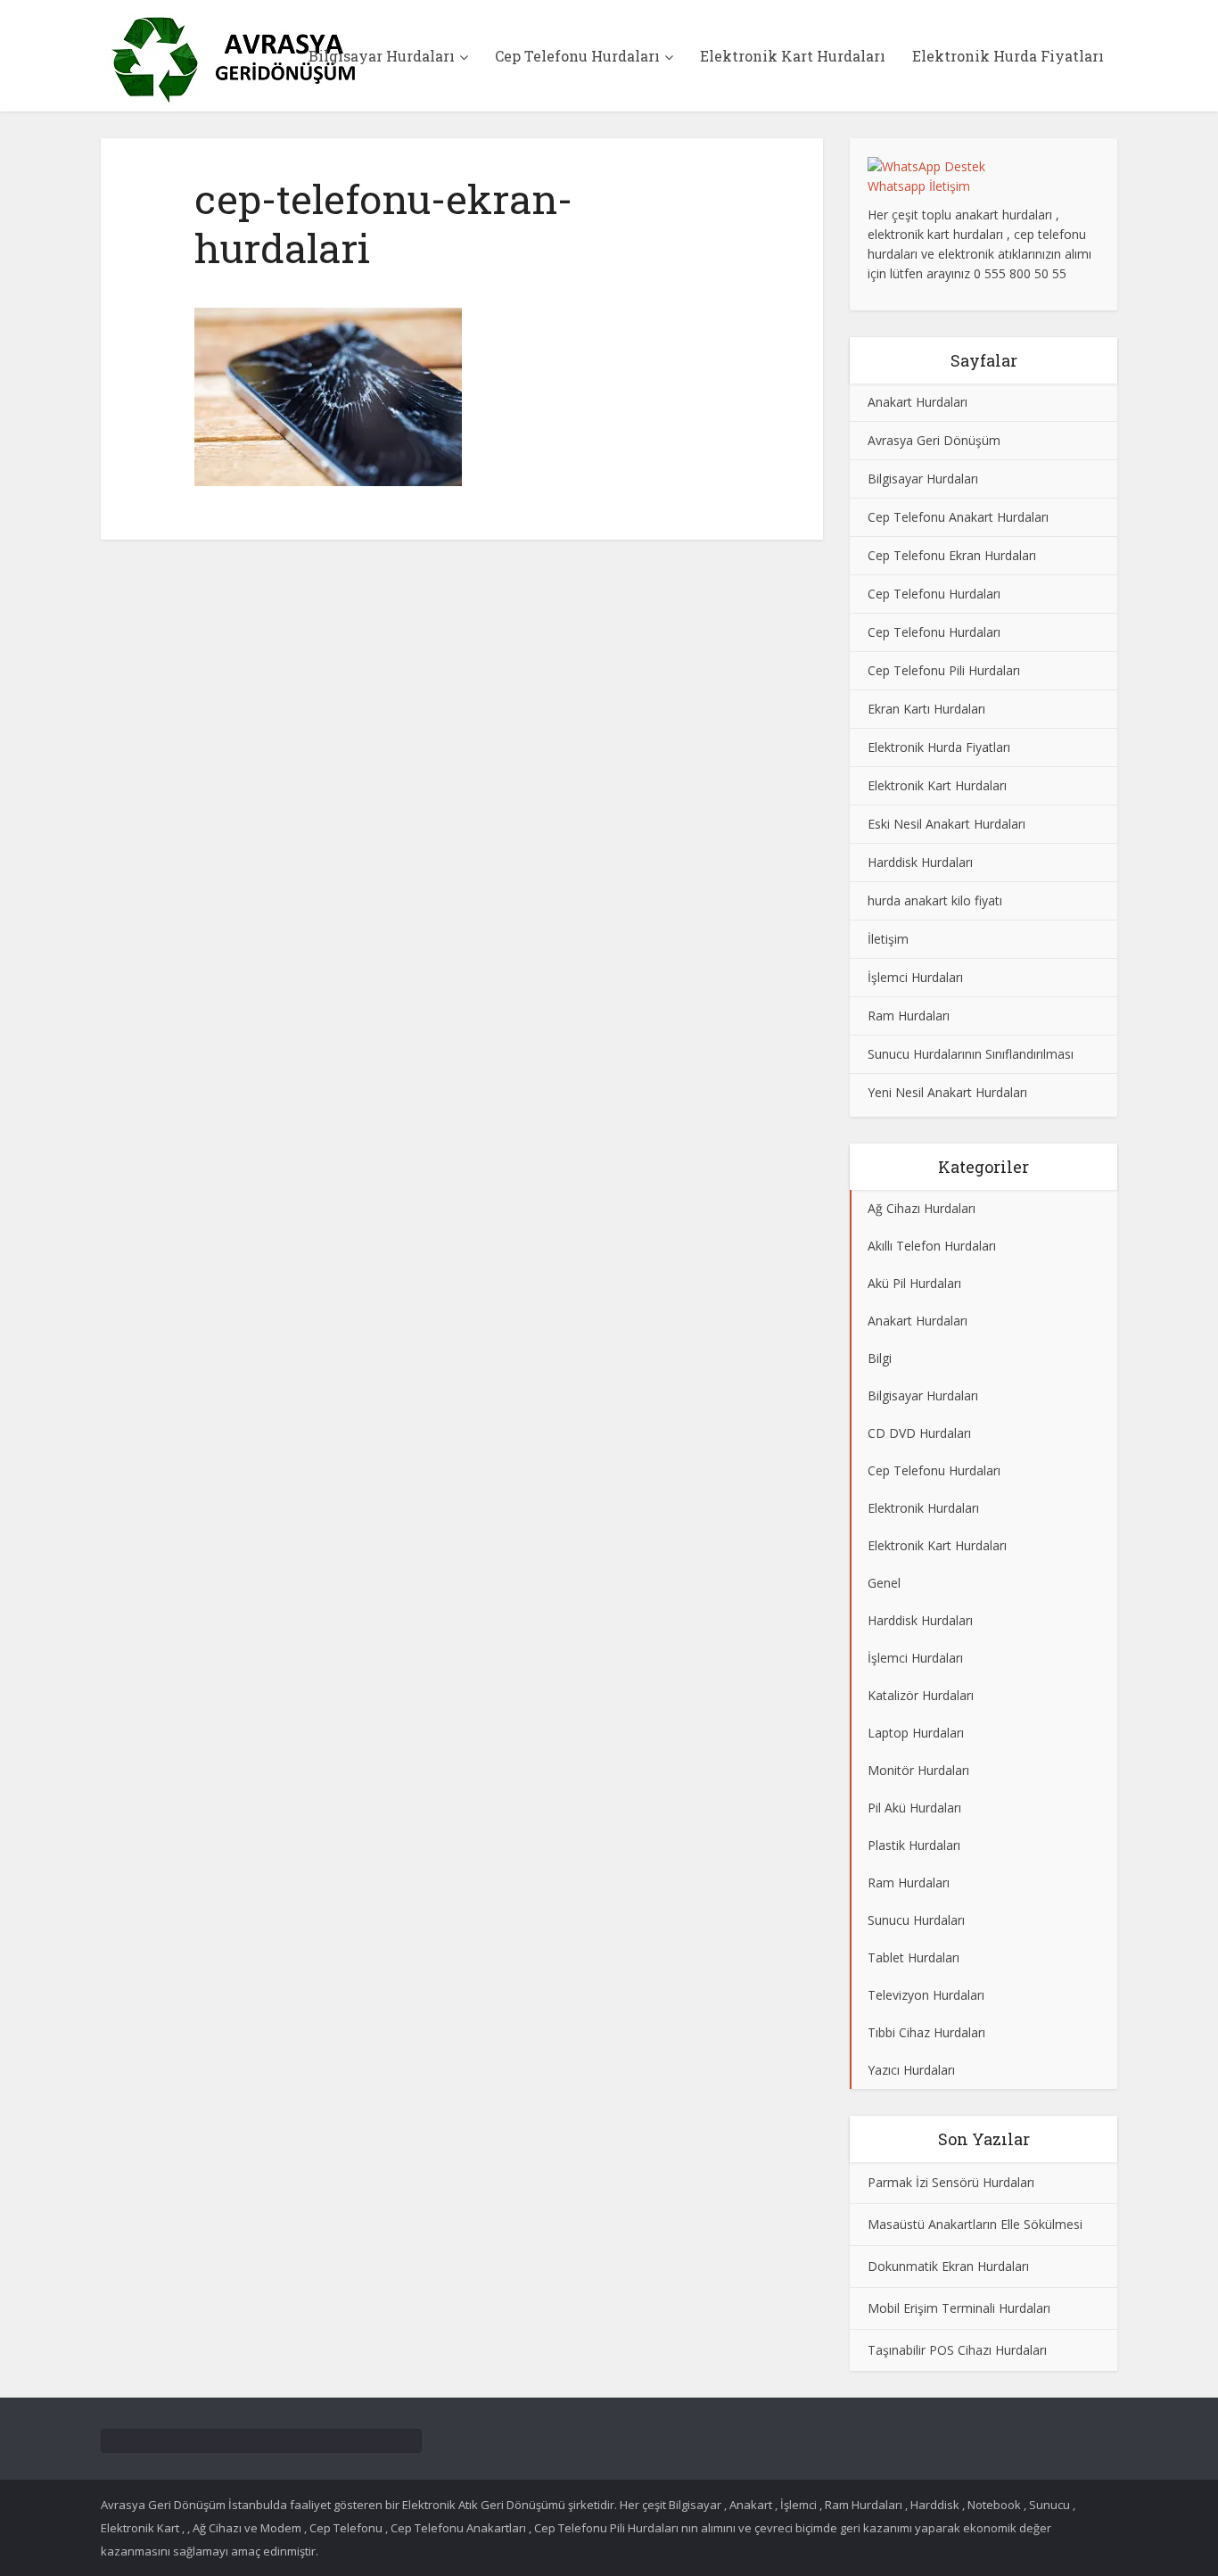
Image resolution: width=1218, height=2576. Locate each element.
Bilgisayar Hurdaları (382, 56)
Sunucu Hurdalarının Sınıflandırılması (971, 1054)
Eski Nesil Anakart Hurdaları (946, 824)
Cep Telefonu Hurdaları (577, 56)
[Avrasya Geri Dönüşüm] (235, 59)
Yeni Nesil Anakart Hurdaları (947, 1092)
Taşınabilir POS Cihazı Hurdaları (957, 2350)
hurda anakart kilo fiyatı (935, 900)
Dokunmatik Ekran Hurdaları (948, 2266)
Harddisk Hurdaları (920, 862)
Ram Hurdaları (909, 1016)
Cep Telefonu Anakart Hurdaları (958, 517)
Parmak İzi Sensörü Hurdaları (951, 2182)
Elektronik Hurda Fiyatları (1008, 56)
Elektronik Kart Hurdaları (793, 56)
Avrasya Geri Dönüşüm (934, 440)
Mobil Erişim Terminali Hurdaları (959, 2308)
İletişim (888, 939)
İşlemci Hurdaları (915, 977)
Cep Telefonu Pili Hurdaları (944, 670)
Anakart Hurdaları (918, 402)
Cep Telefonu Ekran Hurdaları (952, 555)
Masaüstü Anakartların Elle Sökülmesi (975, 2224)
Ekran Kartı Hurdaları (926, 709)
